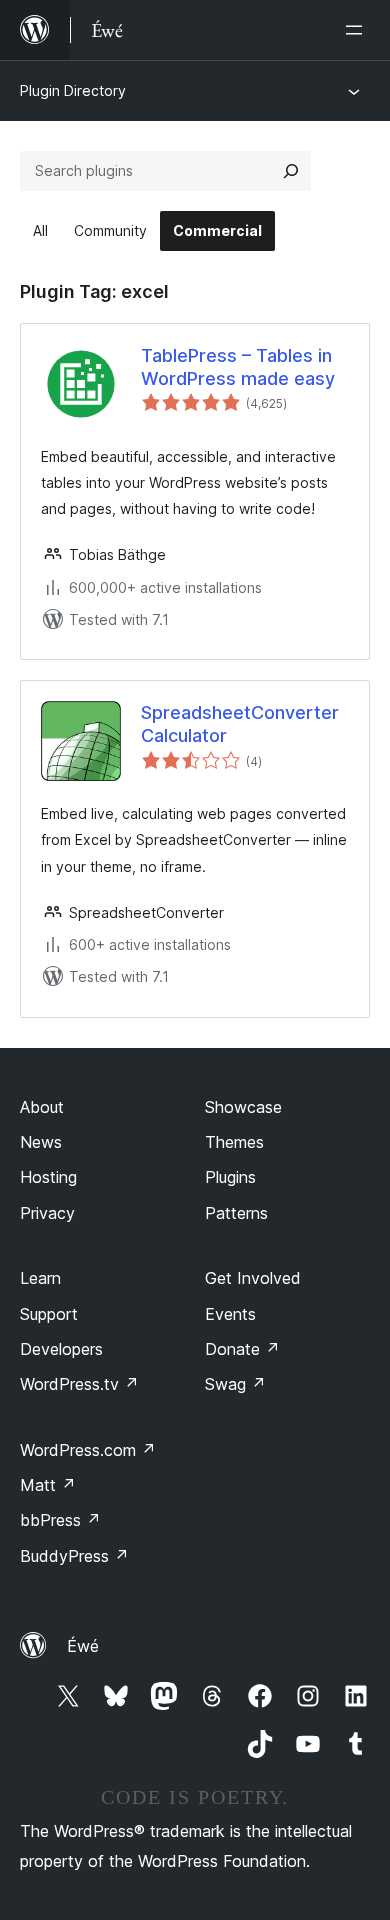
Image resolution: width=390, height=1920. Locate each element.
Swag (235, 1384)
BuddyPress (74, 1556)
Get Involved (253, 1278)
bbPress (60, 1520)
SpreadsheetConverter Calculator (240, 724)
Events (230, 1314)
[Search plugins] (291, 171)
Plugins (230, 1177)
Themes (234, 1142)
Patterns (236, 1213)
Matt (48, 1485)
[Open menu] (358, 30)
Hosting (48, 1177)
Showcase (243, 1107)
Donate (242, 1349)
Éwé (83, 1646)
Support (49, 1314)
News (41, 1142)
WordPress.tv (79, 1384)
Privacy (47, 1213)
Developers (61, 1349)
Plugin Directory (73, 90)
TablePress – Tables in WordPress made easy (238, 367)
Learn (40, 1278)
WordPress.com (88, 1450)
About (42, 1107)
